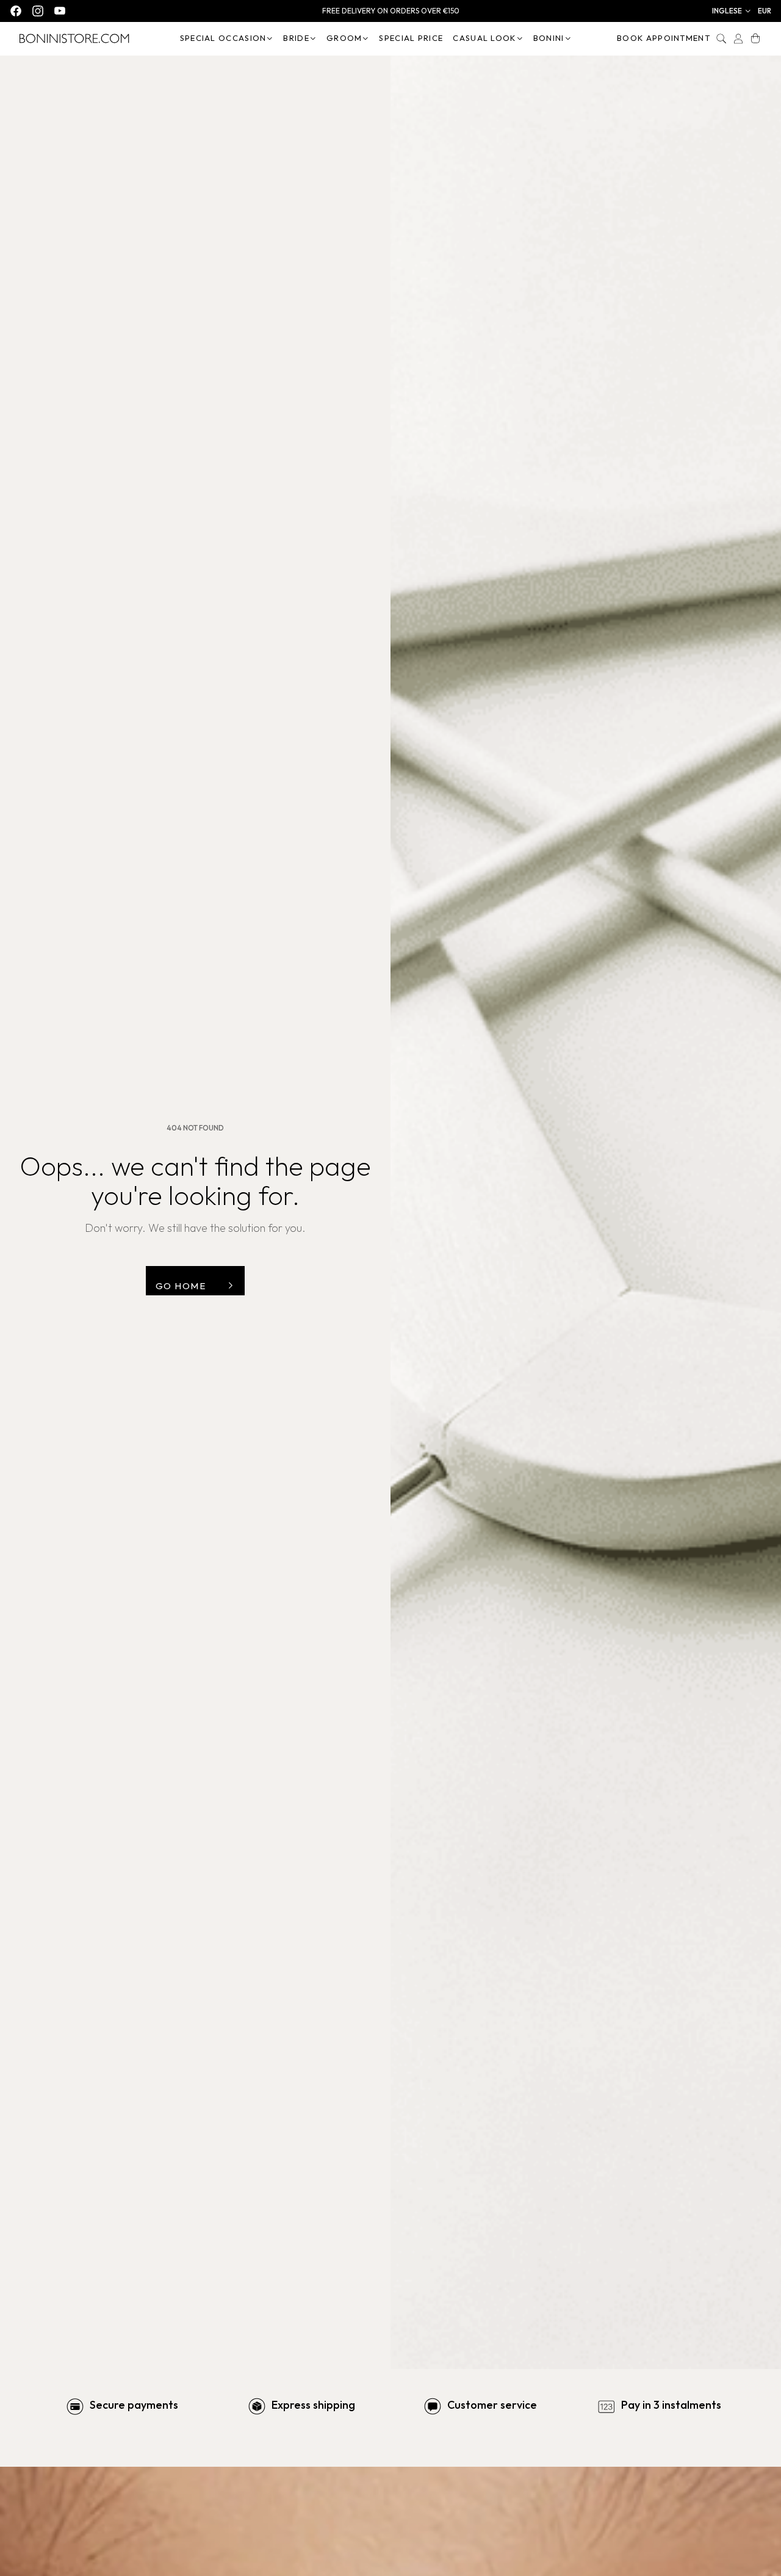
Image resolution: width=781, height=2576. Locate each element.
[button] (732, 11)
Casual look (484, 38)
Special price (411, 38)
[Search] (721, 38)
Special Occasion (223, 38)
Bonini (549, 38)
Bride (296, 38)
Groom (344, 38)
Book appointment (664, 38)
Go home (181, 1286)
